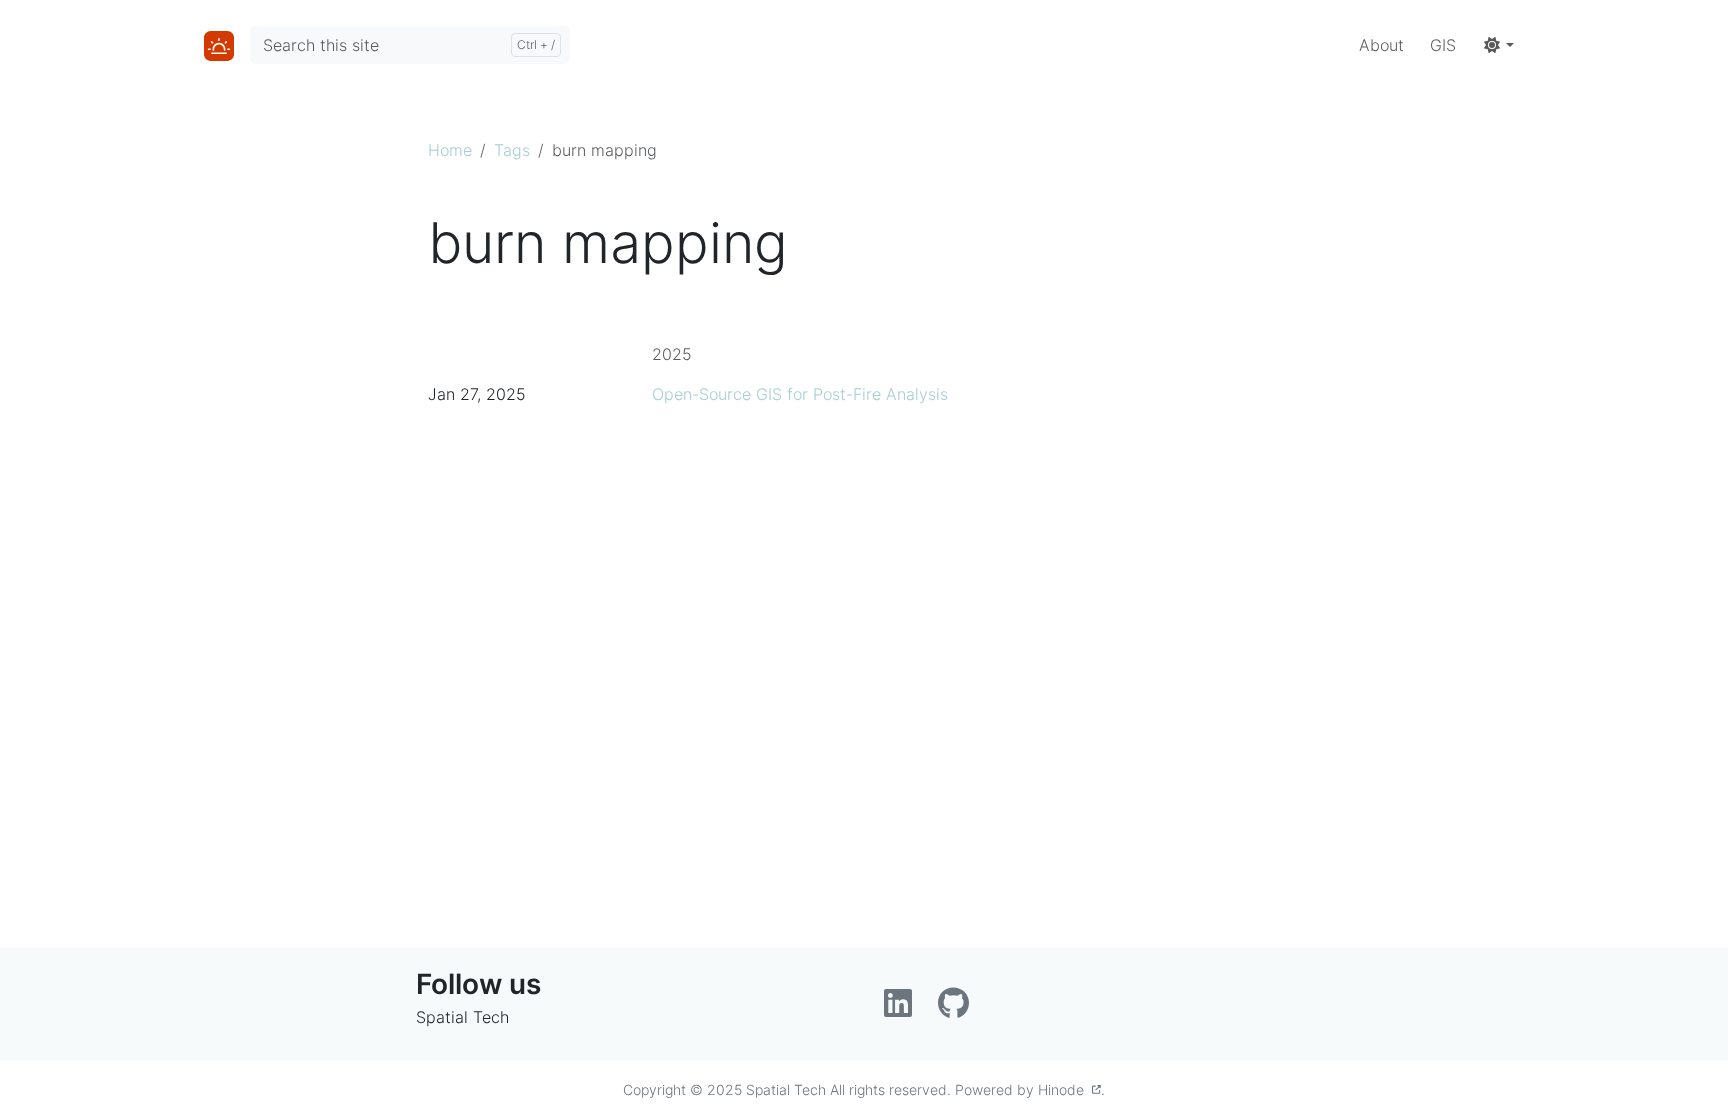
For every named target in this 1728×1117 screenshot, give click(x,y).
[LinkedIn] (903, 1009)
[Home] (219, 45)
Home (450, 150)
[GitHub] (956, 1009)
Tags (512, 150)
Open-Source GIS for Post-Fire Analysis (800, 394)
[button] (1498, 45)
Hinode (1065, 1089)
